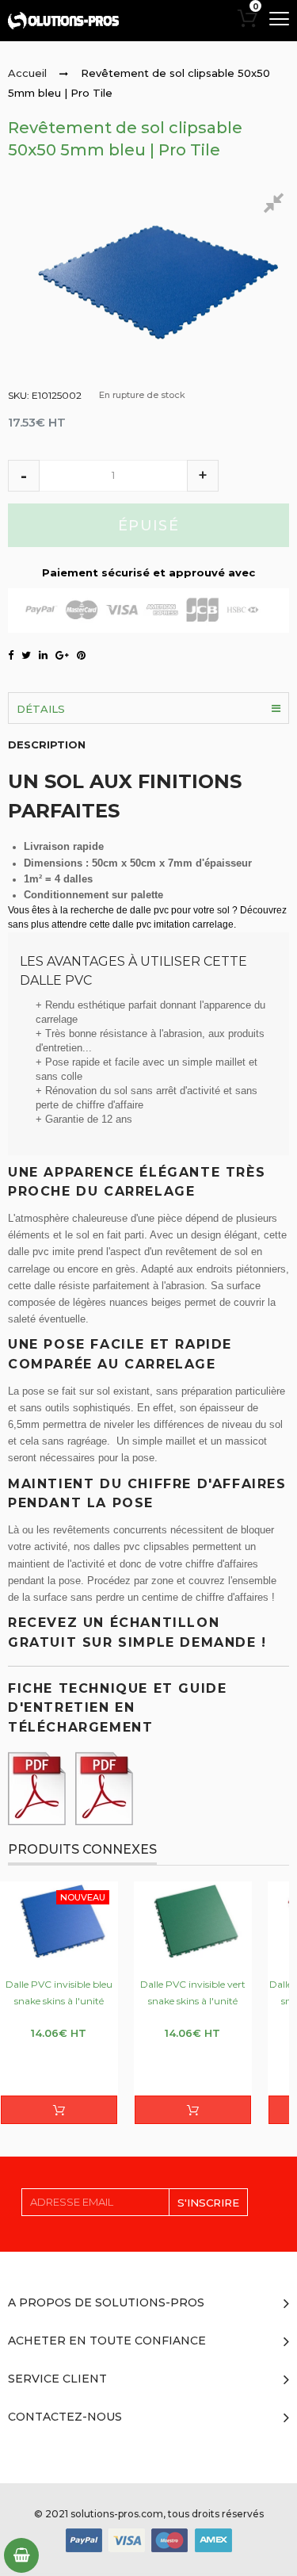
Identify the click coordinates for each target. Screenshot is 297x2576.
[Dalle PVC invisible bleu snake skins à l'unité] (59, 1921)
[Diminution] (24, 476)
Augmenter (203, 476)
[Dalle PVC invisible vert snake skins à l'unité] (193, 1921)
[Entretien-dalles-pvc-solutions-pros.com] (40, 1784)
